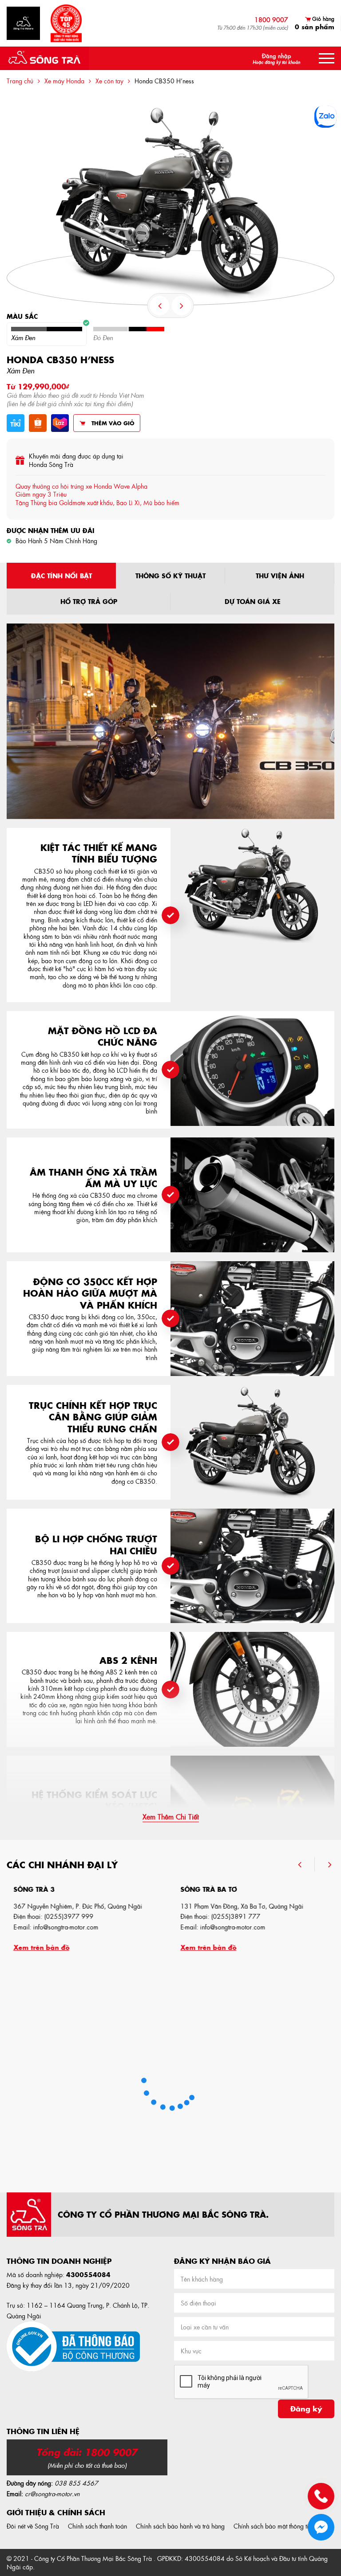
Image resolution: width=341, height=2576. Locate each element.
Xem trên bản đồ (35, 1947)
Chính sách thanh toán (97, 2526)
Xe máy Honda (64, 81)
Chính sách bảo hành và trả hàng (180, 2526)
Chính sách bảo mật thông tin (273, 2526)
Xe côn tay (109, 81)
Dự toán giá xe (253, 601)
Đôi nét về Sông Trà (33, 2526)
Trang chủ (20, 81)
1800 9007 (271, 20)
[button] (306, 1864)
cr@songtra (40, 2494)
